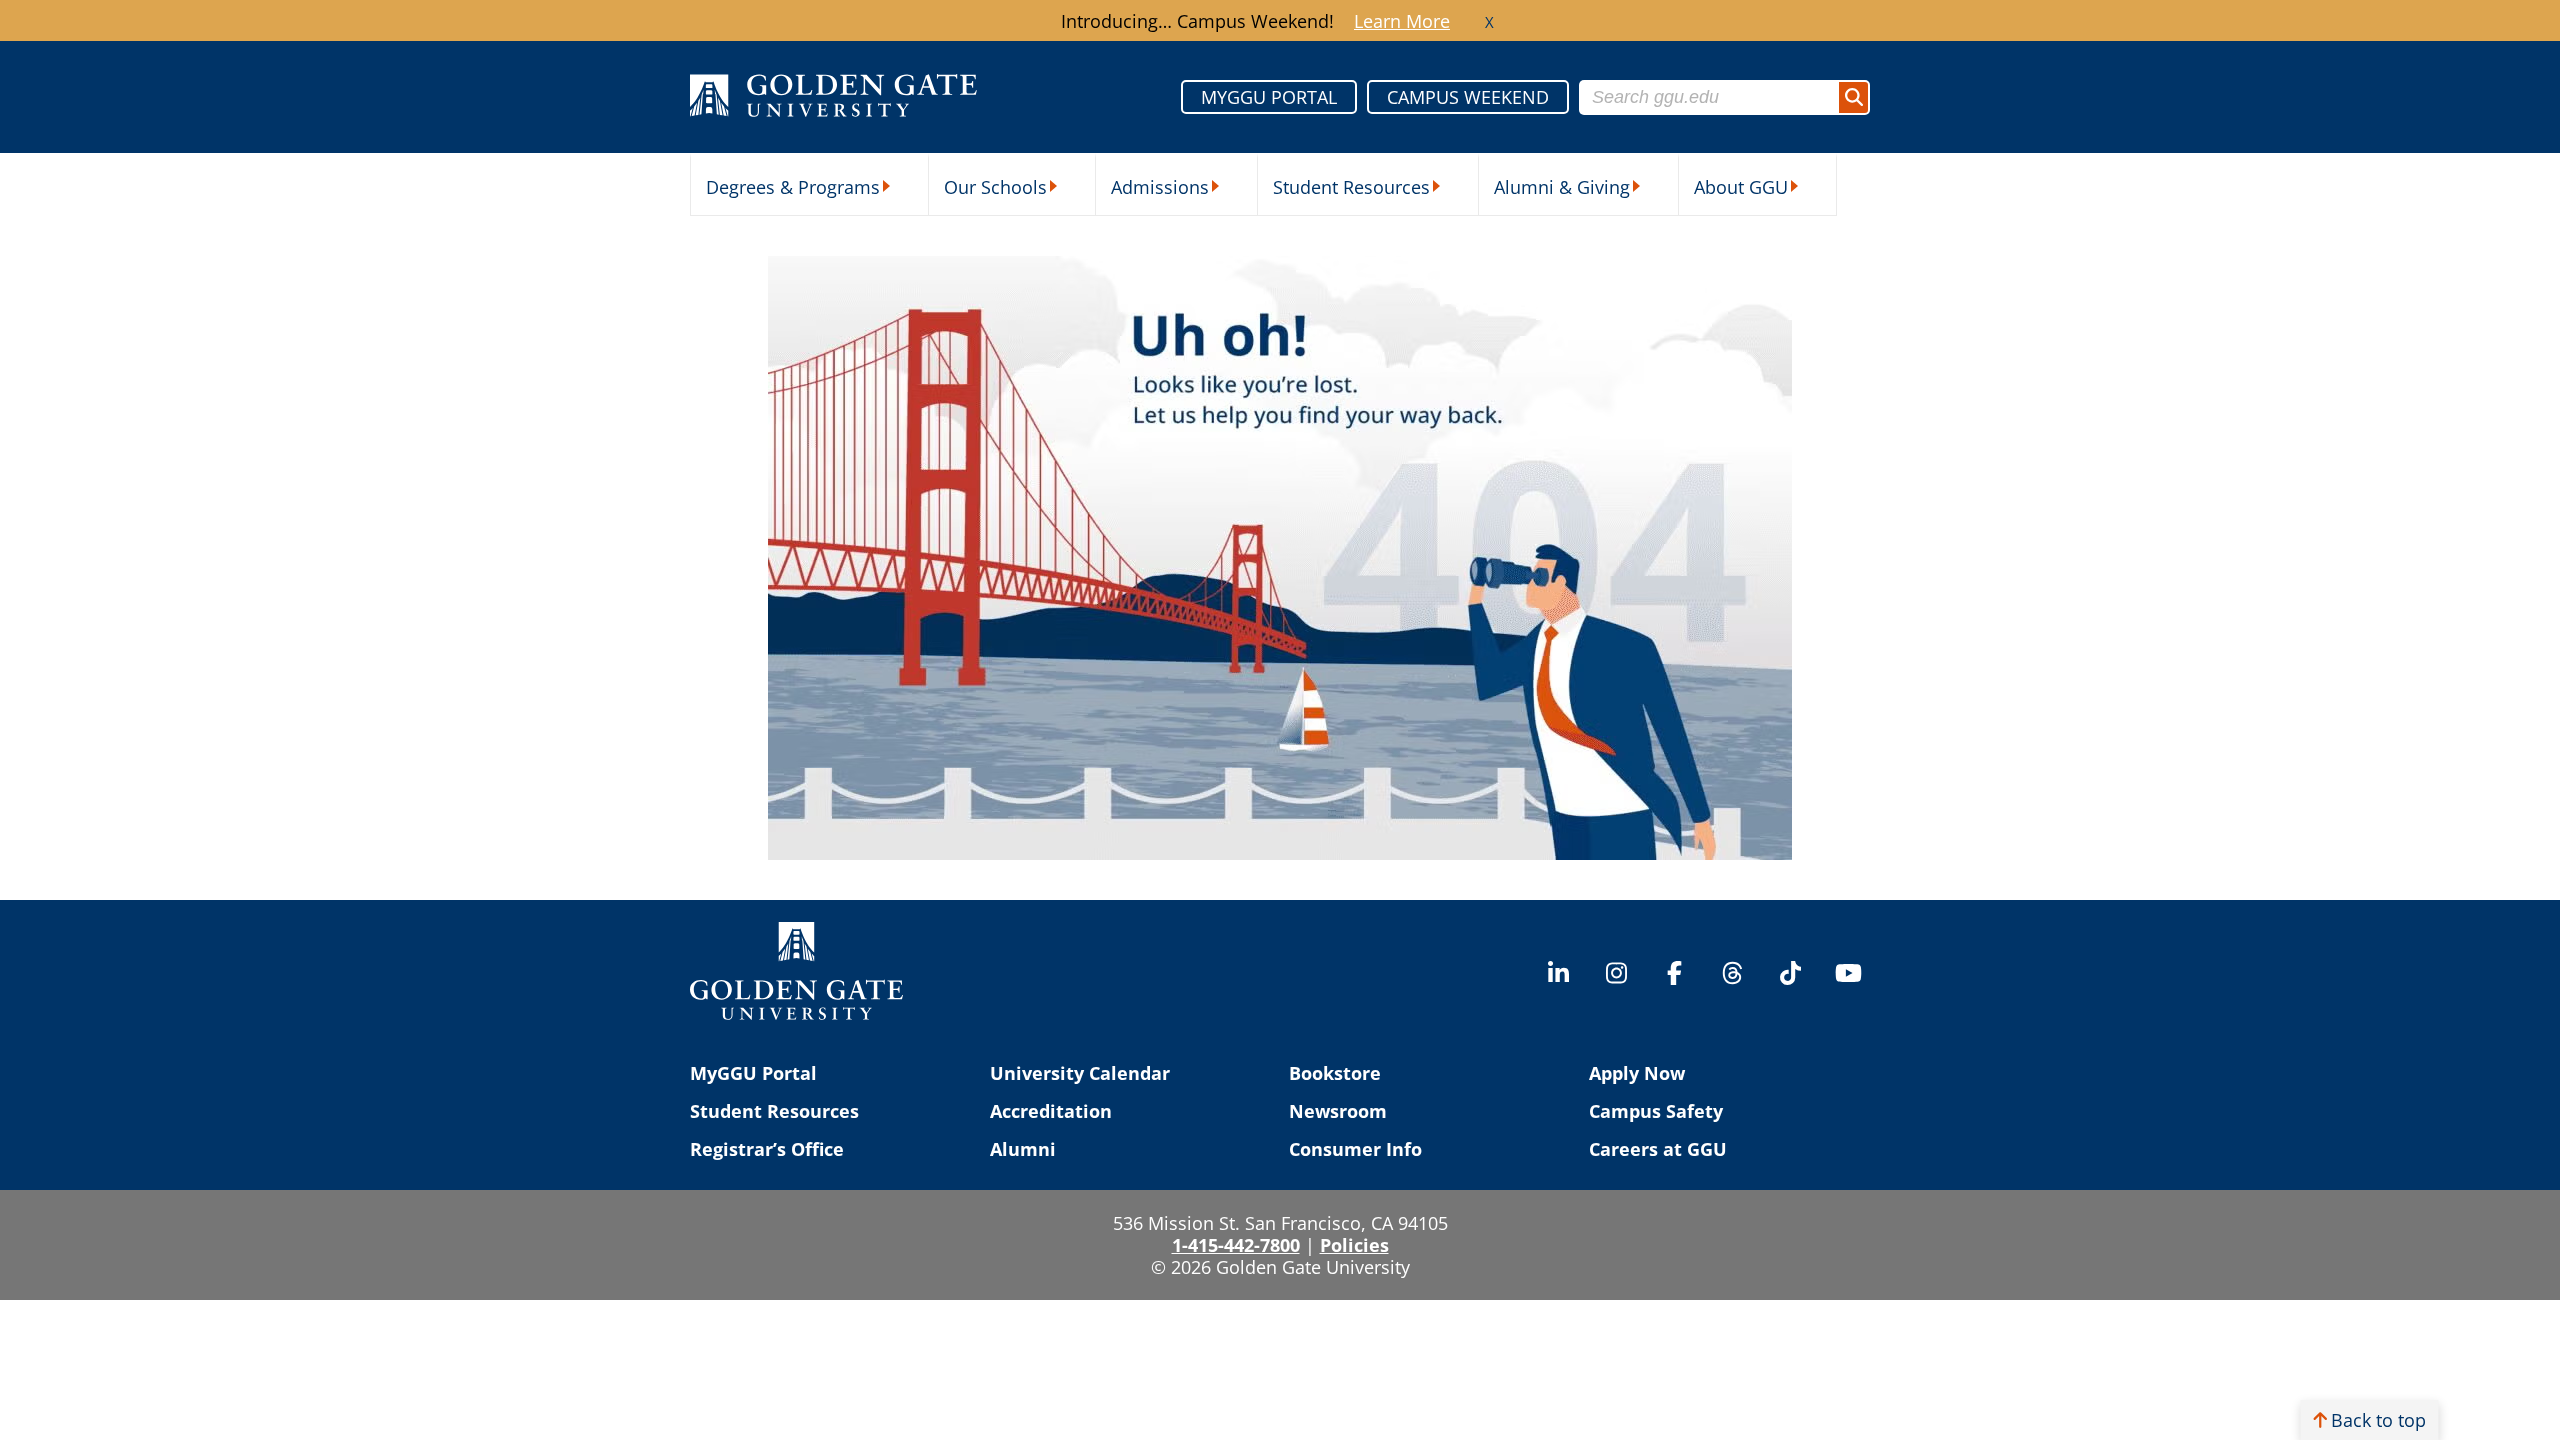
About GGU (1741, 187)
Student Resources (1351, 187)
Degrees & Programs (793, 187)
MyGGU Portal (753, 1073)
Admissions (1160, 187)
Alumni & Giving (1562, 187)
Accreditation (1051, 1111)
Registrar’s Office (767, 1149)
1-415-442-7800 (1236, 1245)
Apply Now (1637, 1073)
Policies (1354, 1245)
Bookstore (1335, 1073)
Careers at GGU (1658, 1149)
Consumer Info (1355, 1149)
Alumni (1023, 1149)
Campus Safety (1656, 1111)
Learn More (1402, 21)
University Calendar (1080, 1073)
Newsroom (1338, 1111)
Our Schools (995, 187)
